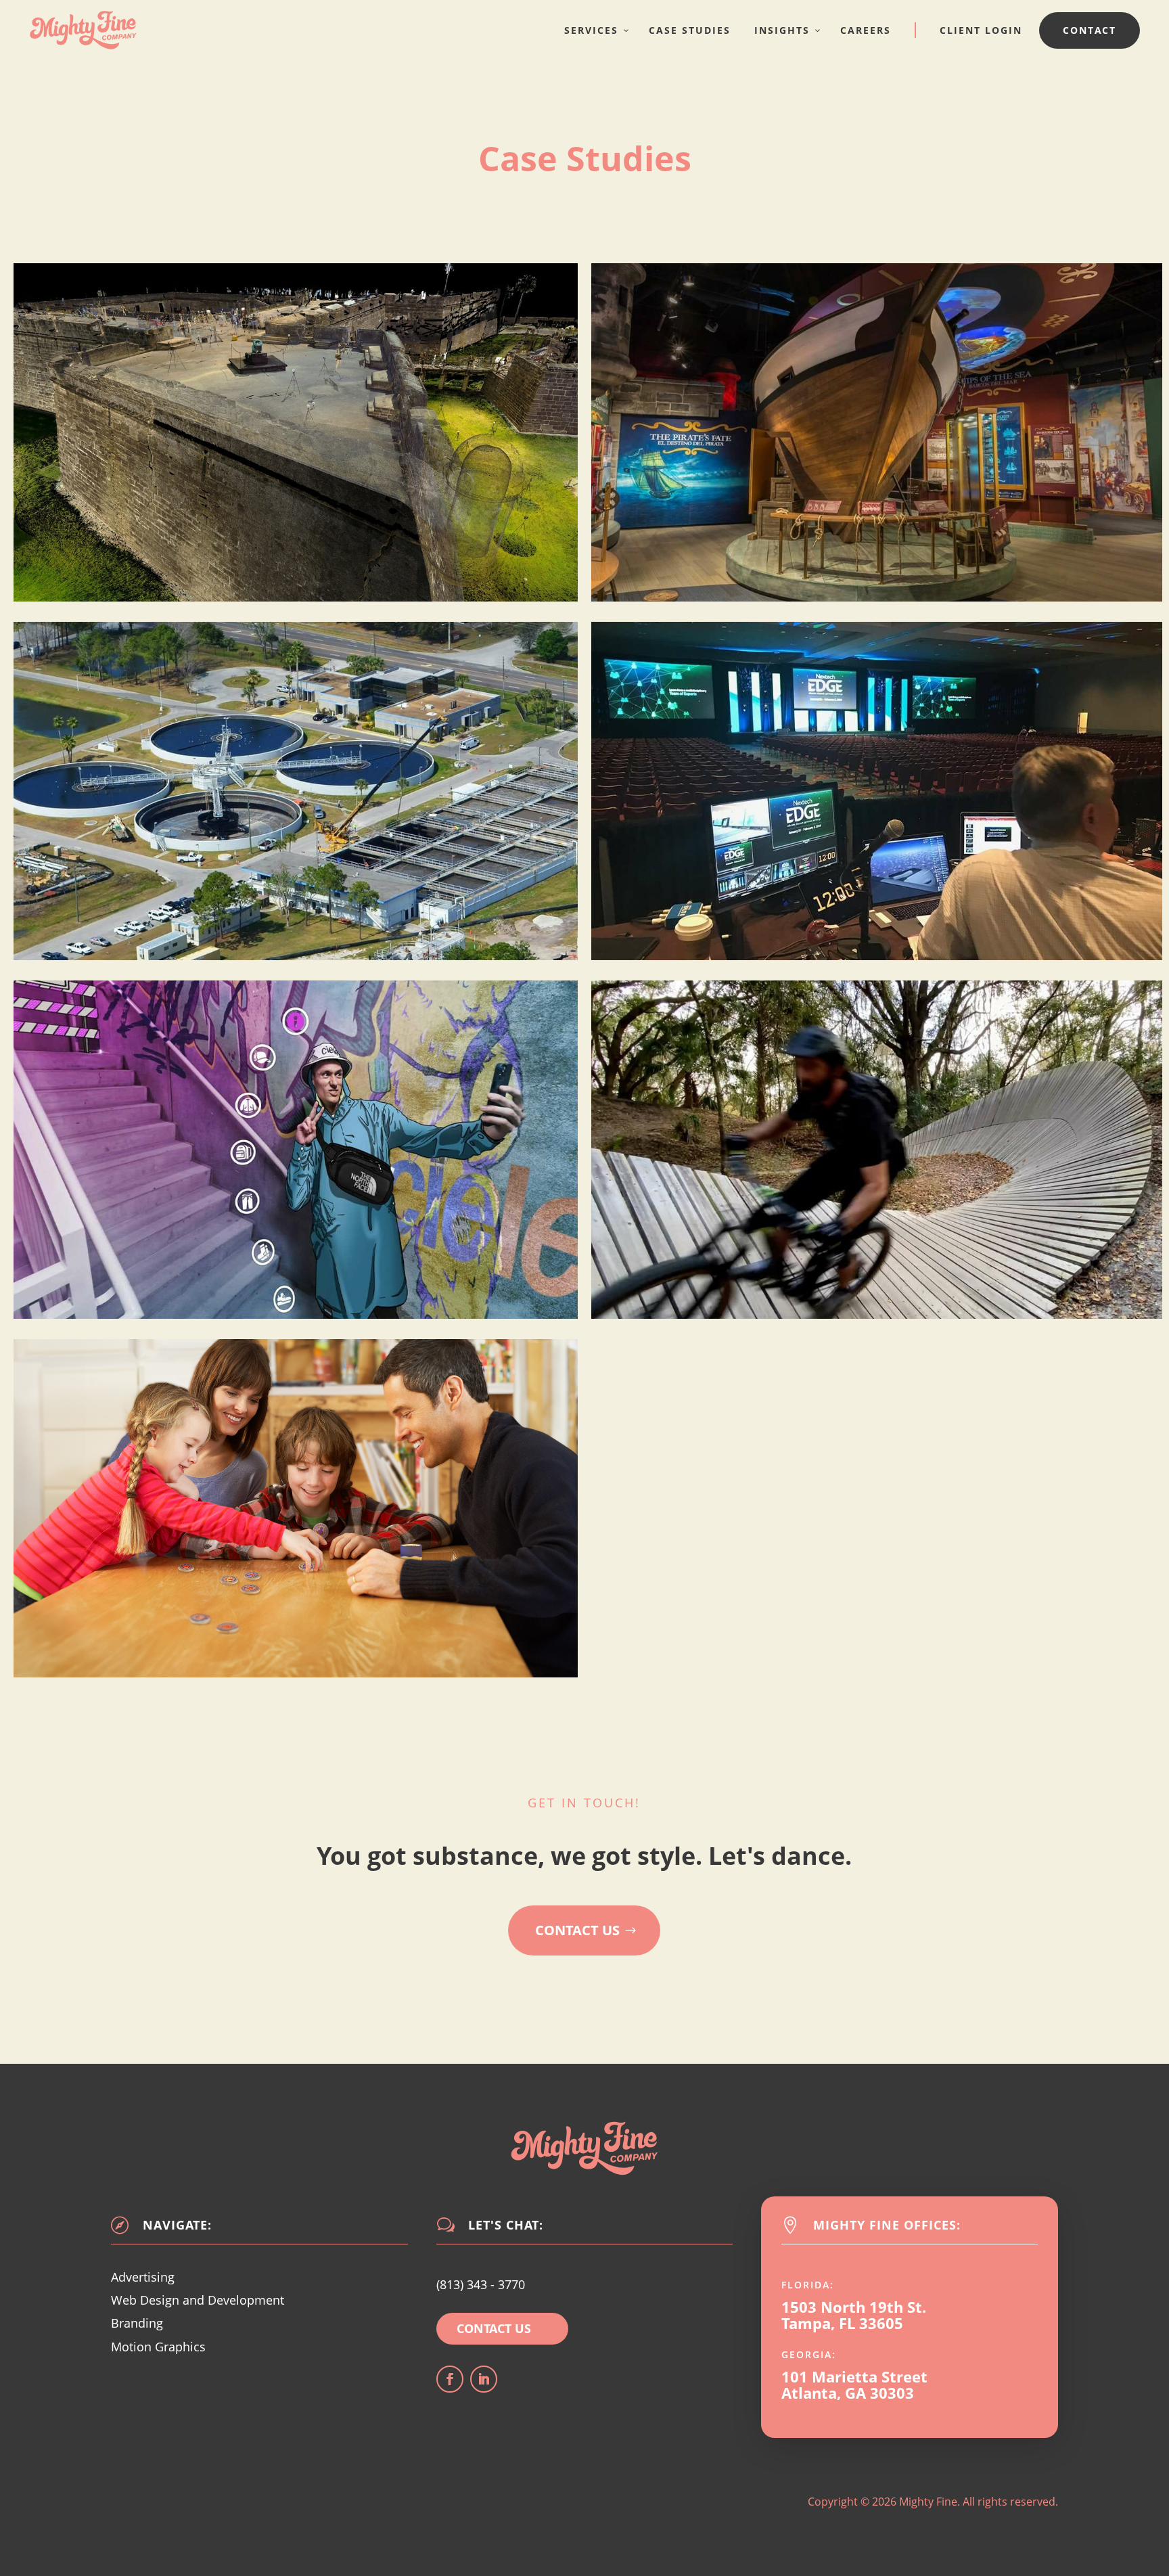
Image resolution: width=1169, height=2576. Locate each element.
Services (591, 30)
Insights (782, 30)
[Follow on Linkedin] (484, 2379)
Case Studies (690, 30)
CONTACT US (494, 2328)
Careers (866, 30)
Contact (1090, 30)
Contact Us (577, 1930)
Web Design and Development (198, 2300)
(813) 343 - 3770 (481, 2284)
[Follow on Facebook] (450, 2379)
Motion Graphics (158, 2347)
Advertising (143, 2277)
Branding (137, 2323)
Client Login (981, 30)
